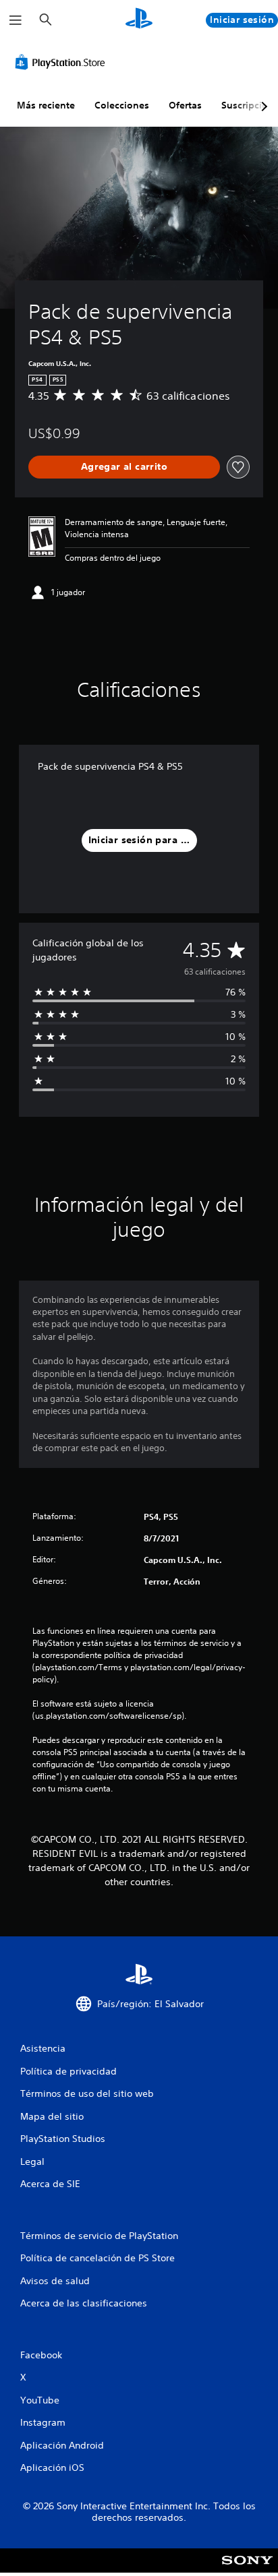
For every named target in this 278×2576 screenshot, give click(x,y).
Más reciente (46, 105)
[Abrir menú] (16, 20)
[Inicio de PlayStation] (139, 20)
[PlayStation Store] (63, 62)
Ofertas (185, 105)
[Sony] (247, 2570)
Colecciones (122, 105)
